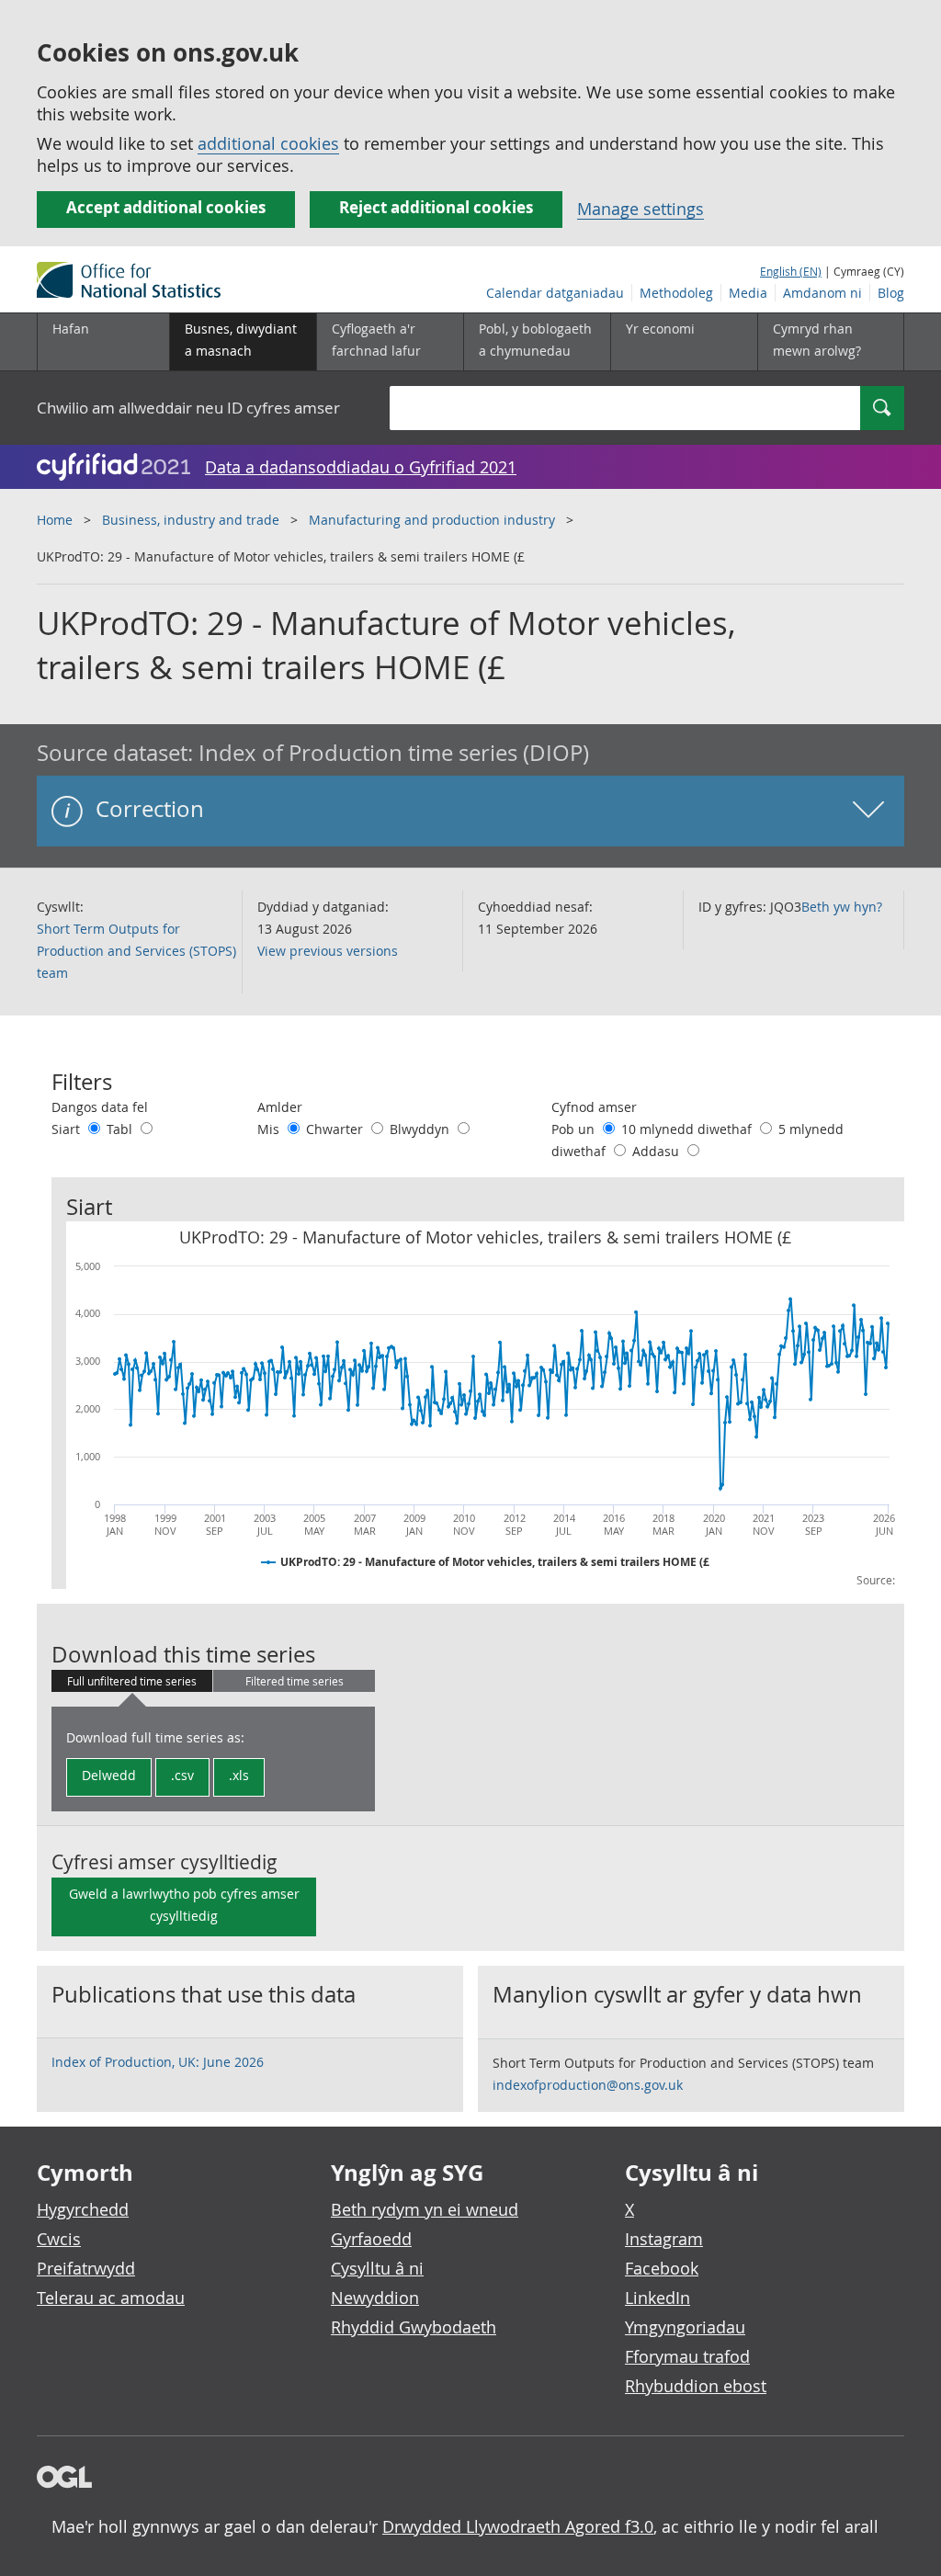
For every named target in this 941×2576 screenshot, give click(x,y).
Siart (68, 1129)
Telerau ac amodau (111, 2298)
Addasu (658, 1151)
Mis (270, 1129)
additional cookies (268, 143)
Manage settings (641, 209)
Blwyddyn (421, 1129)
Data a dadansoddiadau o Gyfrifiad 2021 (361, 467)
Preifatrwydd (86, 2268)
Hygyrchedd (83, 2209)
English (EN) (791, 271)
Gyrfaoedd (371, 2239)
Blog (891, 293)
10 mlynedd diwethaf (688, 1129)
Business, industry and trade (191, 520)
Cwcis (59, 2239)
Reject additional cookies (436, 207)
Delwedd (109, 1775)
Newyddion (375, 2298)
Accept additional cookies (166, 207)
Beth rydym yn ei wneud (425, 2209)
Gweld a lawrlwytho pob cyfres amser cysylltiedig (184, 1905)
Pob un (575, 1129)
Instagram (664, 2239)
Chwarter (336, 1129)
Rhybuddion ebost (696, 2386)
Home (55, 520)
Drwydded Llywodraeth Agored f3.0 (518, 2526)
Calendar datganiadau (555, 293)
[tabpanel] (213, 1759)
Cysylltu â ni (377, 2268)
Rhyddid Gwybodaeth (414, 2327)
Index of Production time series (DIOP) (394, 753)
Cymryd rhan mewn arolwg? (817, 340)
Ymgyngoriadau (685, 2327)
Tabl (121, 1129)
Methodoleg (676, 293)
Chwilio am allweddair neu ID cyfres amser (188, 408)
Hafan (71, 329)
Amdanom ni (822, 293)
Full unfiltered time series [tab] (132, 1681)
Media (748, 293)
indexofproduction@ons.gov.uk (588, 2085)
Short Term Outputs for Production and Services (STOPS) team (136, 951)
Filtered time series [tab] (295, 1681)
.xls (239, 1775)
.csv (182, 1775)
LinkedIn (658, 2298)
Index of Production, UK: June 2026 (158, 2062)
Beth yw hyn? (842, 907)
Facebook (662, 2268)
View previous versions (328, 951)
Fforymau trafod (687, 2356)
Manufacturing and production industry (432, 520)
